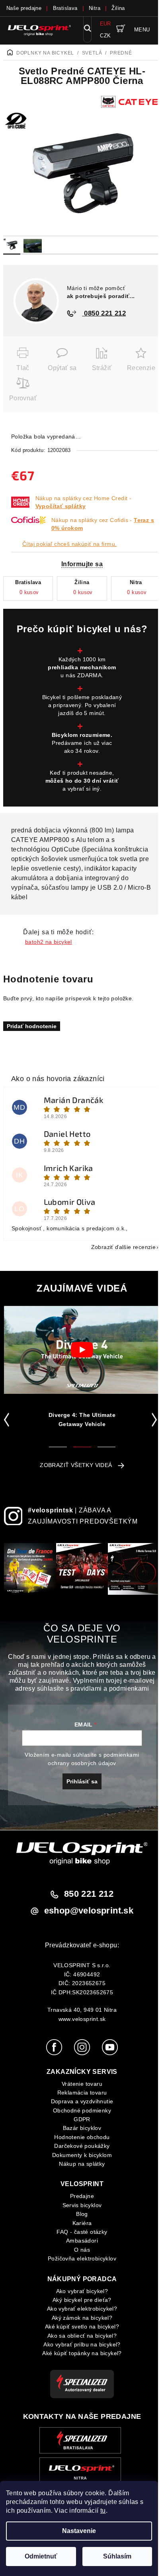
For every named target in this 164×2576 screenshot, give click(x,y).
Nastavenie (79, 2531)
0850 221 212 (104, 313)
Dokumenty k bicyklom (82, 2155)
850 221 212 (89, 1894)
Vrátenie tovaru (82, 2084)
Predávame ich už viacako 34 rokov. (82, 743)
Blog (82, 2214)
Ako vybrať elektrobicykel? (82, 2309)
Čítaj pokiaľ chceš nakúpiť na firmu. (69, 544)
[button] (8, 1420)
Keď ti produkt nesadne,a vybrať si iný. (82, 781)
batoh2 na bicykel (49, 942)
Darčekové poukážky (82, 2146)
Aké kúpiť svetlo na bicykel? (82, 2327)
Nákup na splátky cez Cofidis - (103, 524)
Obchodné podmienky (82, 2110)
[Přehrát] (82, 1350)
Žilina (118, 8)
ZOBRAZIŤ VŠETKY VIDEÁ (76, 1465)
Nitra (95, 8)
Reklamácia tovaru (82, 2093)
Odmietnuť (41, 2556)
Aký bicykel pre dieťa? (82, 2300)
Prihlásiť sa (82, 1781)
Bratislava (65, 8)
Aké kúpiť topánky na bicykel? (82, 2353)
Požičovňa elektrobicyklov (82, 2258)
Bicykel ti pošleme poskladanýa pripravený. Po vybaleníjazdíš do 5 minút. (82, 705)
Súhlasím (117, 2556)
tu (103, 2511)
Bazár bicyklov (82, 2128)
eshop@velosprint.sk (89, 1911)
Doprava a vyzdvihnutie (82, 2101)
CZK (105, 36)
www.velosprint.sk (82, 2019)
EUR (105, 24)
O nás (82, 2250)
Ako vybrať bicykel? (82, 2291)
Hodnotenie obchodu (82, 2137)
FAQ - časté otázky (82, 2232)
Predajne (82, 2196)
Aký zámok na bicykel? (82, 2318)
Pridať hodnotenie (32, 1026)
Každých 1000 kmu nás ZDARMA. (82, 667)
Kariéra (82, 2223)
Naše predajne (24, 8)
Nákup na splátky (82, 2164)
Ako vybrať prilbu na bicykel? (82, 2344)
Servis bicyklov (82, 2205)
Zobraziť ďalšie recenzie (124, 1247)
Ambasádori (82, 2241)
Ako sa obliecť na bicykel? (82, 2336)
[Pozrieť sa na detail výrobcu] (131, 101)
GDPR (82, 2119)
